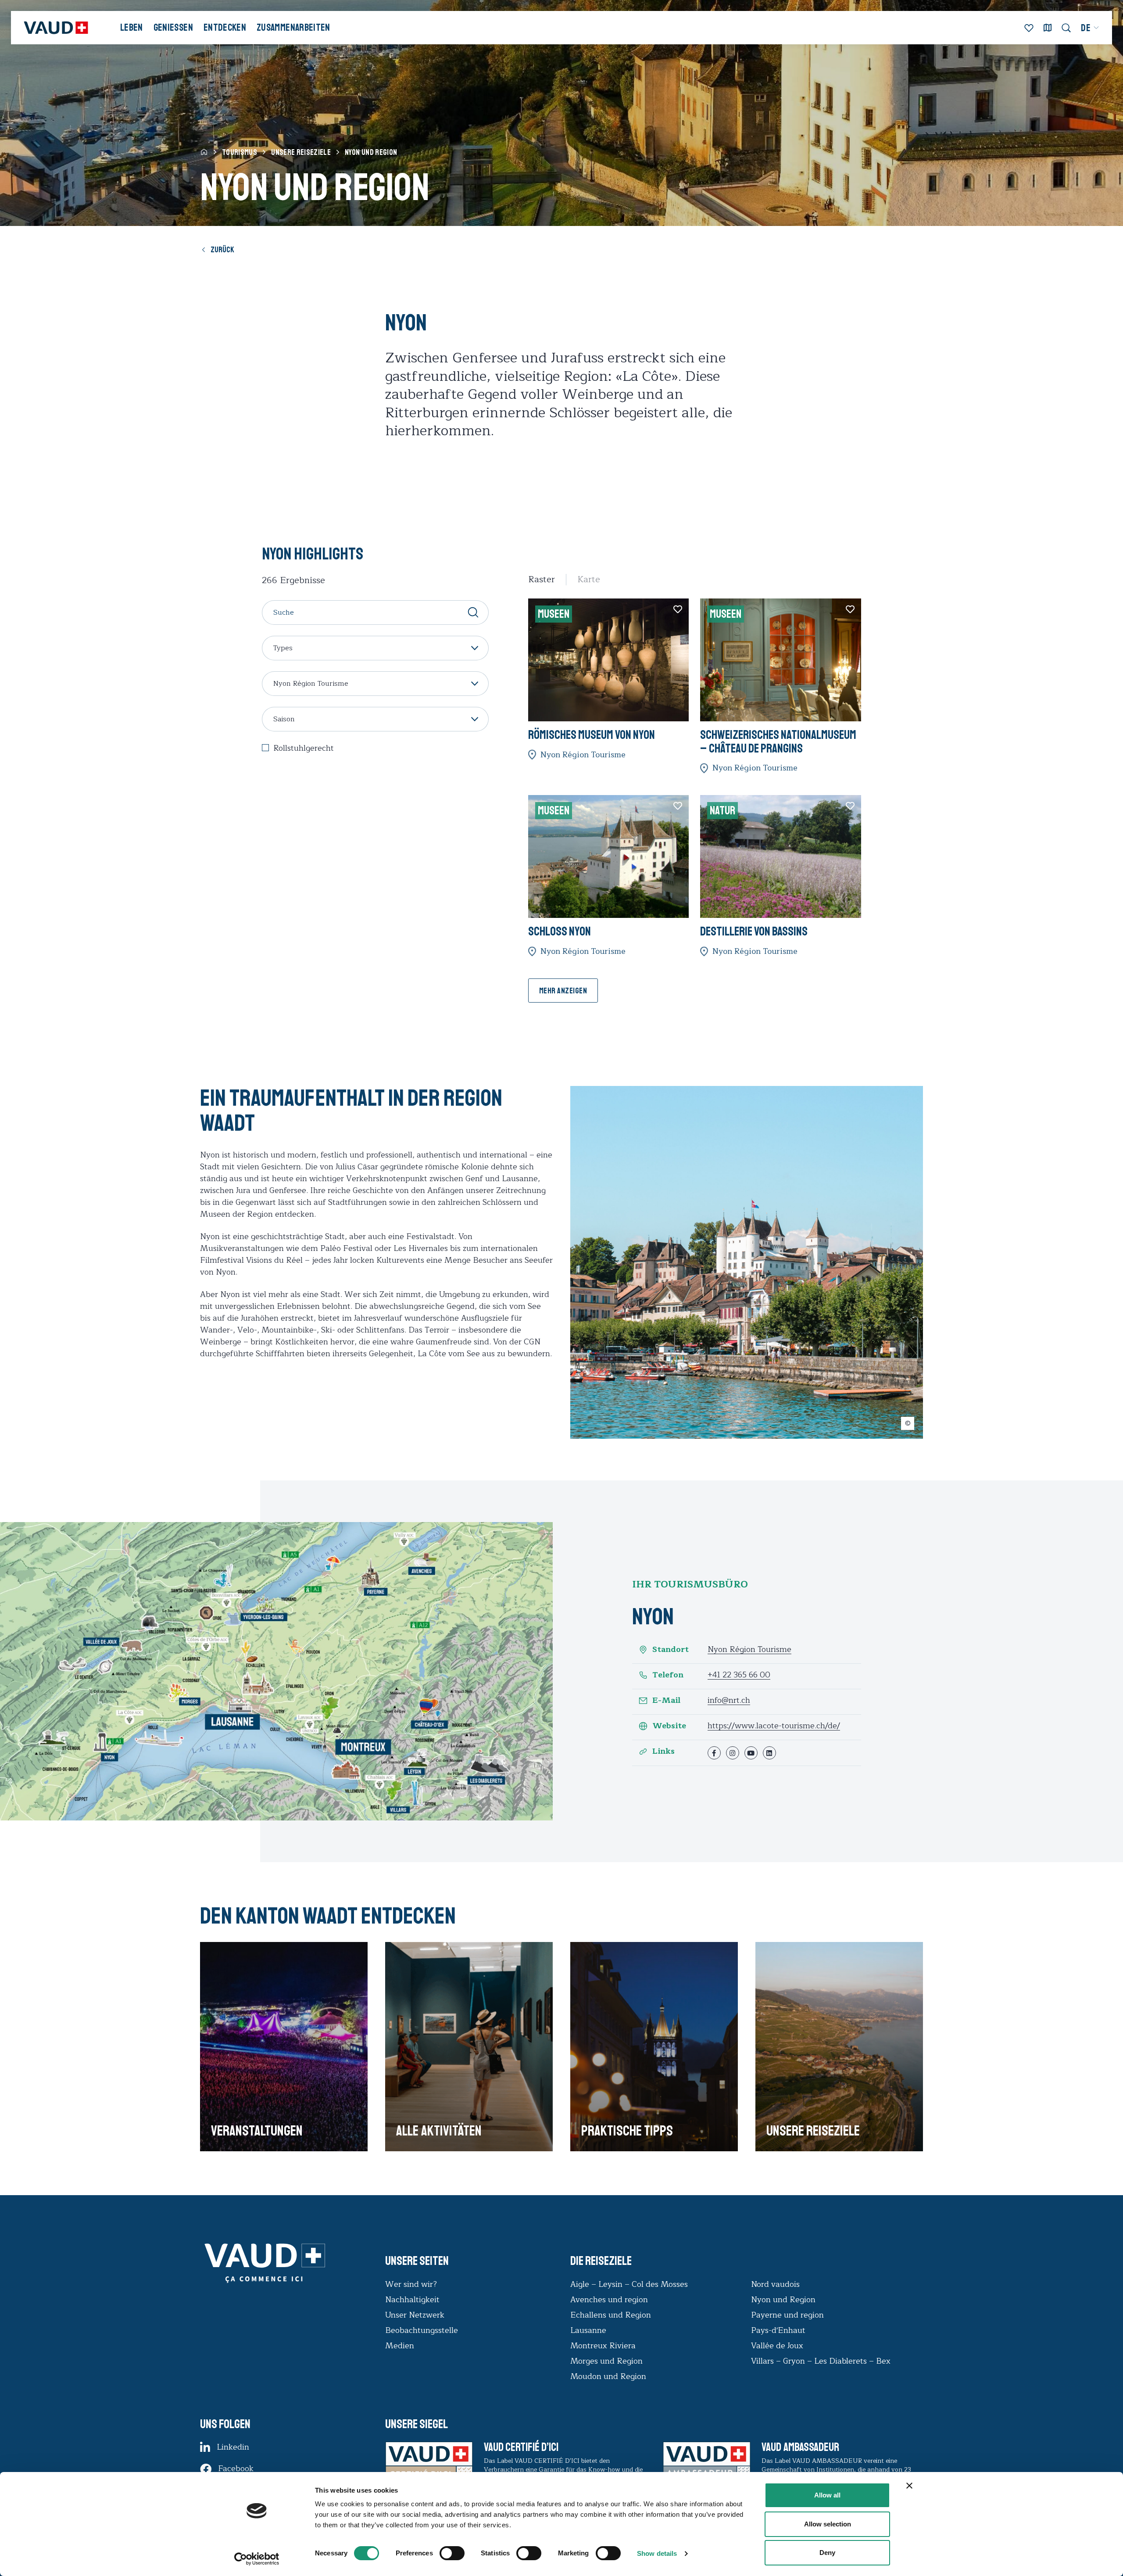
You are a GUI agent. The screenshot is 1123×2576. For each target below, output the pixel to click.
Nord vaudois (775, 2284)
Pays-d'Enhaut (778, 2330)
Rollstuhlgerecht (304, 748)
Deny (827, 2553)
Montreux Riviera (603, 2346)
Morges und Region (608, 2361)
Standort (671, 1650)
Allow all (827, 2495)
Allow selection (828, 2524)
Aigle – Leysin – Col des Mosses (629, 2284)
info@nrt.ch (729, 1700)
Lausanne (588, 2330)
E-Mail (666, 1700)
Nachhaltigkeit (412, 2300)
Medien (400, 2346)
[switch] (443, 2552)
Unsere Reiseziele (301, 152)
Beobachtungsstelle (422, 2330)
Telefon (668, 1675)
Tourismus (240, 152)
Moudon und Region (608, 2376)
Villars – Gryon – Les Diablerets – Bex (823, 2361)
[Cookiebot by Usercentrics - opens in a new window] (257, 2559)
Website (669, 1726)
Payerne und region (787, 2315)
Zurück (222, 250)
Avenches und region (609, 2300)
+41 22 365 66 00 (739, 1675)
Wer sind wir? (411, 2284)
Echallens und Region (612, 2315)
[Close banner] (909, 2486)
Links (663, 1751)
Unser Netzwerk (415, 2315)
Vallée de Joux (777, 2346)
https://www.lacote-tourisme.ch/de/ (774, 1726)
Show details (657, 2553)
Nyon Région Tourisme (749, 1649)
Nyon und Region (784, 2300)
